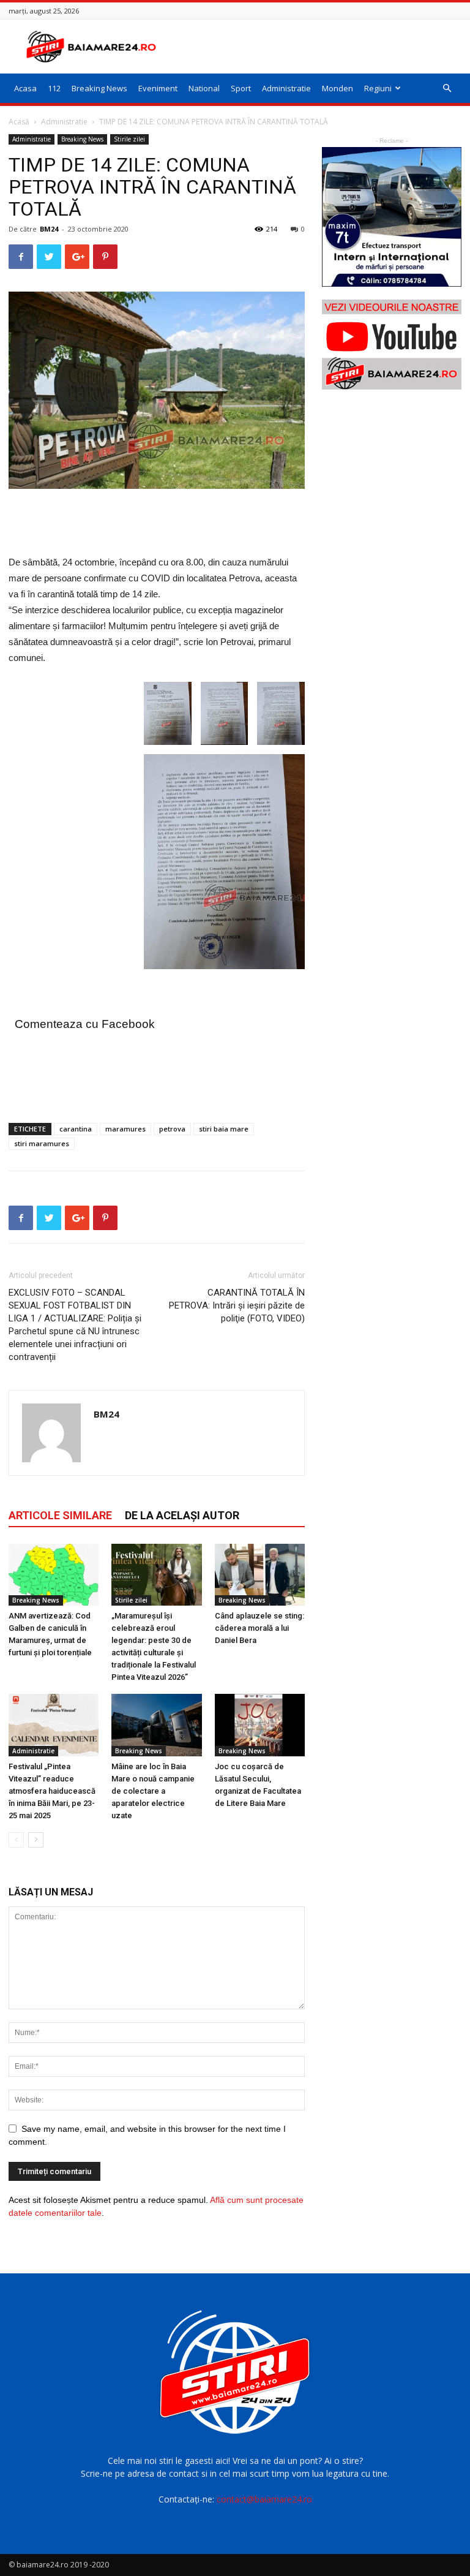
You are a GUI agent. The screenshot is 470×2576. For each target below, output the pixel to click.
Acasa (25, 88)
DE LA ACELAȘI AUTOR (182, 1515)
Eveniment (158, 88)
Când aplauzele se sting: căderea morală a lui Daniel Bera (259, 1628)
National (204, 88)
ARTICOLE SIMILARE (60, 1515)
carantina (76, 1129)
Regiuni (378, 88)
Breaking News (99, 88)
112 (54, 88)
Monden (338, 88)
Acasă (19, 122)
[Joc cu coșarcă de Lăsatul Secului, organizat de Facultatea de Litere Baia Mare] (260, 1725)
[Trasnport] (392, 217)
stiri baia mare (224, 1129)
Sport (241, 88)
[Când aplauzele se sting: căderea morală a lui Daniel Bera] (260, 1575)
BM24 (49, 229)
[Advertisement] (318, 47)
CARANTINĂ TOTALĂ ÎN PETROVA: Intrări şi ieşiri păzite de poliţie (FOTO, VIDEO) (237, 1305)
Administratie (286, 88)
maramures (125, 1129)
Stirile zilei (129, 139)
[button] (447, 89)
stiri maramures (42, 1143)
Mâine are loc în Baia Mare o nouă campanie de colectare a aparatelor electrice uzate (153, 1791)
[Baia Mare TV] (392, 345)
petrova (172, 1129)
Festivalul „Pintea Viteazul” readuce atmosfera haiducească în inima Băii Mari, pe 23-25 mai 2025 (52, 1791)
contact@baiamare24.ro (264, 2499)
